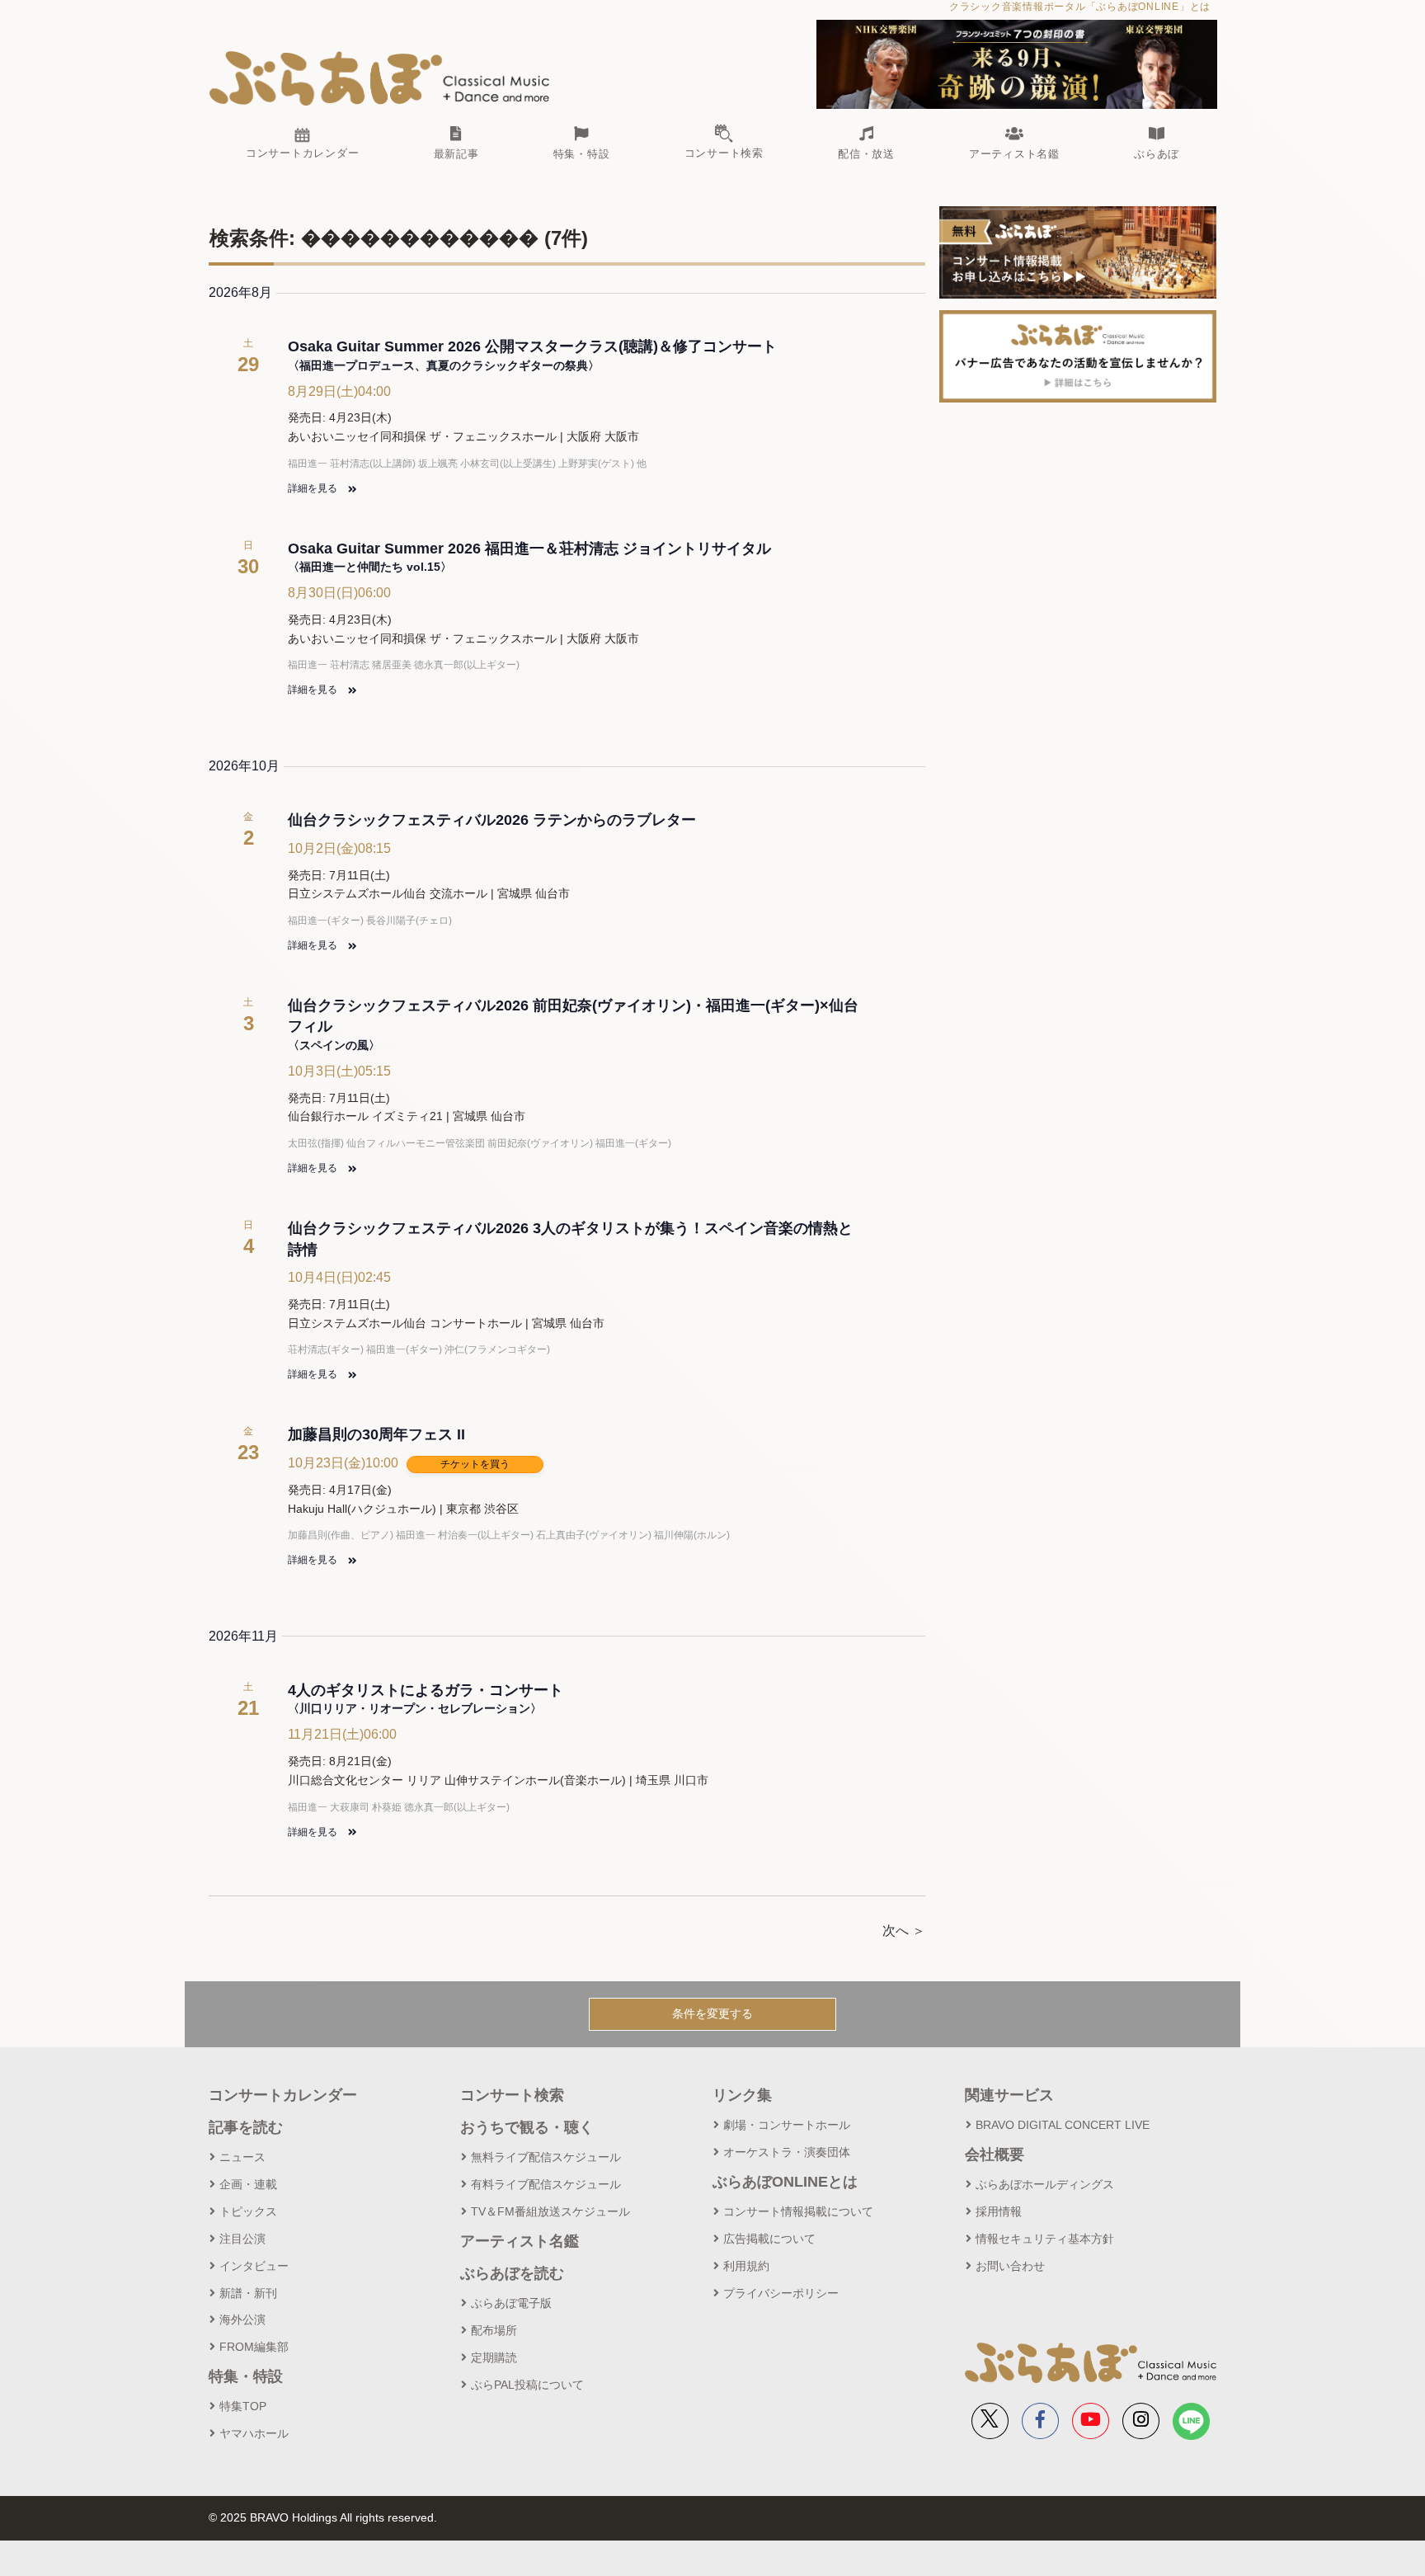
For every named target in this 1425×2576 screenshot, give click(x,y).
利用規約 (746, 2266)
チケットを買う (475, 1464)
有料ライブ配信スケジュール (546, 2184)
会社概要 (995, 2155)
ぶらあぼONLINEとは (785, 2182)
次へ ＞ (904, 1931)
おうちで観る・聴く (527, 2127)
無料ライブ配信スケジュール (546, 2157)
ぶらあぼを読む (512, 2273)
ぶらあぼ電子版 (511, 2303)
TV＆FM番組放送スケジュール (550, 2211)
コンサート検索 (512, 2095)
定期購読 (494, 2357)
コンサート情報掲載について (798, 2211)
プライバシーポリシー (781, 2293)
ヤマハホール (254, 2433)
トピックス (248, 2211)
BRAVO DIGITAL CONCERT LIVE (1063, 2125)
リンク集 (742, 2095)
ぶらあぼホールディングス (1045, 2184)
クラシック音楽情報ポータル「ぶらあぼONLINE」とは (1080, 7)
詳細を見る (314, 488)
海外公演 (242, 2319)
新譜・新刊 (248, 2293)
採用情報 (999, 2211)
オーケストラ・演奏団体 (787, 2152)
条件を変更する (712, 2013)
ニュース (242, 2157)
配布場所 (494, 2330)
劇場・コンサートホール (787, 2125)
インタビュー (254, 2266)
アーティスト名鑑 (520, 2241)
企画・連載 (248, 2184)
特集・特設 (246, 2376)
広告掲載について (769, 2239)
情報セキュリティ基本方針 (1045, 2239)
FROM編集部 (254, 2347)
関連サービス (1009, 2095)
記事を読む (246, 2127)
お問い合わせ (1010, 2266)
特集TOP (243, 2406)
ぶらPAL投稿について (527, 2385)
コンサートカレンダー (283, 2095)
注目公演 (242, 2239)
